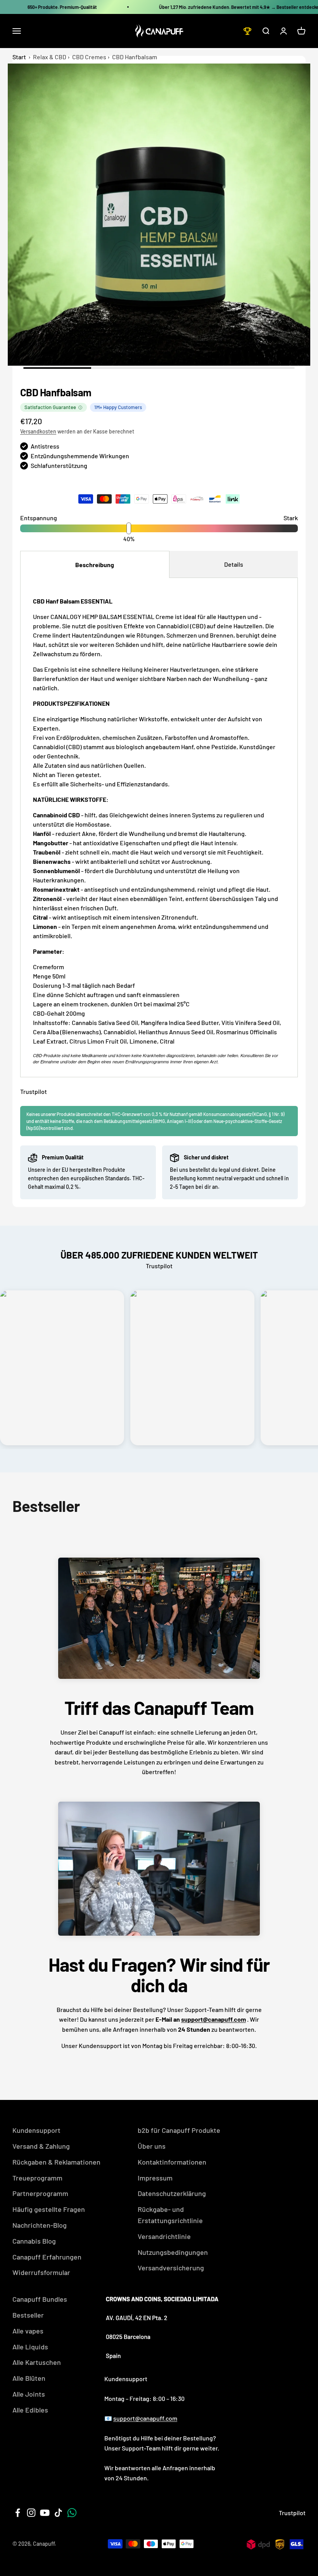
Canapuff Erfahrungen (47, 2257)
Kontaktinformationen (172, 2162)
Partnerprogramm (40, 2193)
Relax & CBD (50, 57)
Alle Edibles (30, 2410)
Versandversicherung (171, 2268)
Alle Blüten (29, 2378)
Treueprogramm (37, 2178)
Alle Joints (29, 2394)
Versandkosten (38, 431)
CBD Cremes (89, 57)
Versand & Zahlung (41, 2146)
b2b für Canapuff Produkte (179, 2130)
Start (19, 57)
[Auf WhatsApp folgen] (72, 2513)
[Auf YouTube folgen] (45, 2513)
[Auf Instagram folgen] (31, 2513)
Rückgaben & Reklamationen (56, 2162)
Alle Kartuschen (37, 2362)
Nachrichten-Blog (40, 2225)
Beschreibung (95, 565)
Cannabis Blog (34, 2241)
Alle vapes (28, 2331)
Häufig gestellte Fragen (49, 2209)
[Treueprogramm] (247, 31)
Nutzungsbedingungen (173, 2252)
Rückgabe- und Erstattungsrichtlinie (170, 2215)
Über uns (152, 2146)
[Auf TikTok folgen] (58, 2513)
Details (234, 564)
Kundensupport (36, 2130)
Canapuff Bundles (40, 2299)
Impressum (155, 2178)
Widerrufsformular (41, 2272)
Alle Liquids (30, 2347)
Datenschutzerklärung (172, 2193)
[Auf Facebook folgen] (18, 2513)
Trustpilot (34, 1091)
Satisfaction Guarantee (50, 407)
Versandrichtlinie (164, 2236)
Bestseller (28, 2315)
